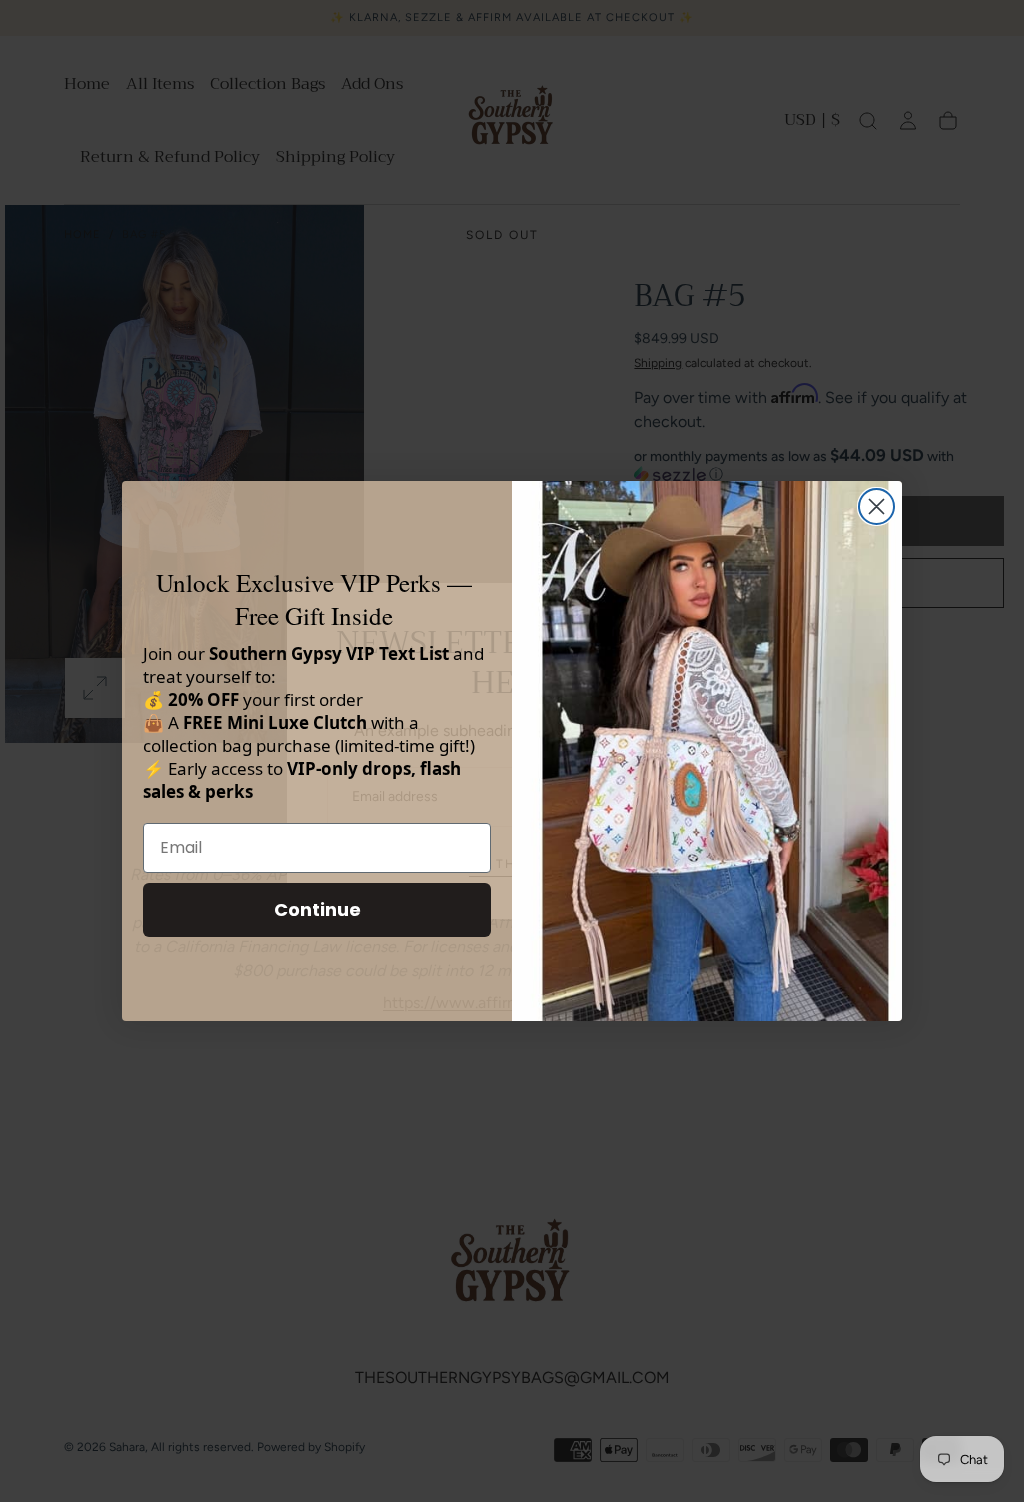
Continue (317, 909)
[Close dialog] (876, 506)
